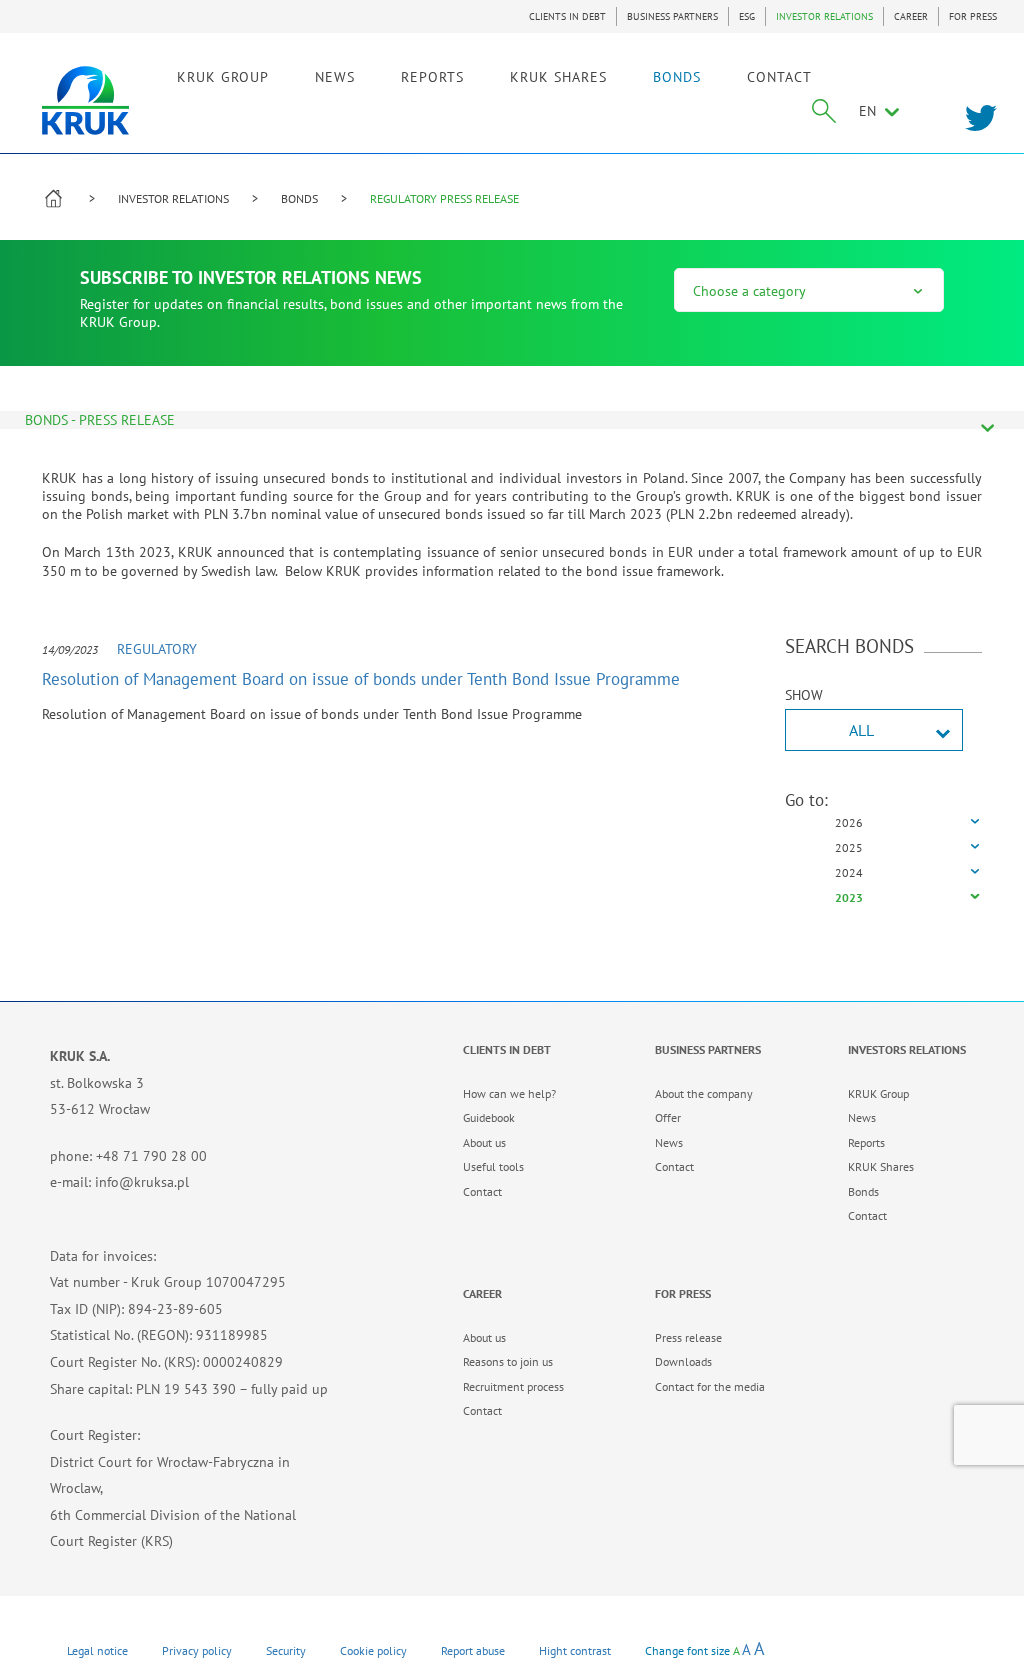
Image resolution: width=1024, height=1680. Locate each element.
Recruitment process (513, 1386)
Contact (482, 1191)
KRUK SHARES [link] (558, 77)
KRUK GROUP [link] (223, 77)
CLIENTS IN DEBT (567, 16)
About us (484, 1142)
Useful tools (493, 1166)
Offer (668, 1117)
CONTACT (779, 77)
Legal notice (97, 1650)
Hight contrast (575, 1650)
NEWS (335, 77)
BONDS (677, 77)
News (669, 1142)
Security (286, 1650)
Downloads (683, 1361)
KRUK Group (878, 1093)
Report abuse (473, 1650)
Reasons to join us (508, 1361)
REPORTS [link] (432, 77)
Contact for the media (710, 1386)
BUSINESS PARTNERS (672, 16)
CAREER (911, 16)
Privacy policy (197, 1650)
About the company (704, 1093)
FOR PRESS (973, 16)
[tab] (884, 823)
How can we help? (509, 1093)
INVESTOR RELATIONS (824, 16)
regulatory (157, 649)
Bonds (863, 1191)
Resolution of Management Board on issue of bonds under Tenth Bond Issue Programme (361, 679)
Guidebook (489, 1117)
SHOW (804, 695)
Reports (866, 1142)
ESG (747, 16)
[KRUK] (85, 100)
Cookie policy (373, 1650)
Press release (688, 1337)
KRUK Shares (881, 1166)
